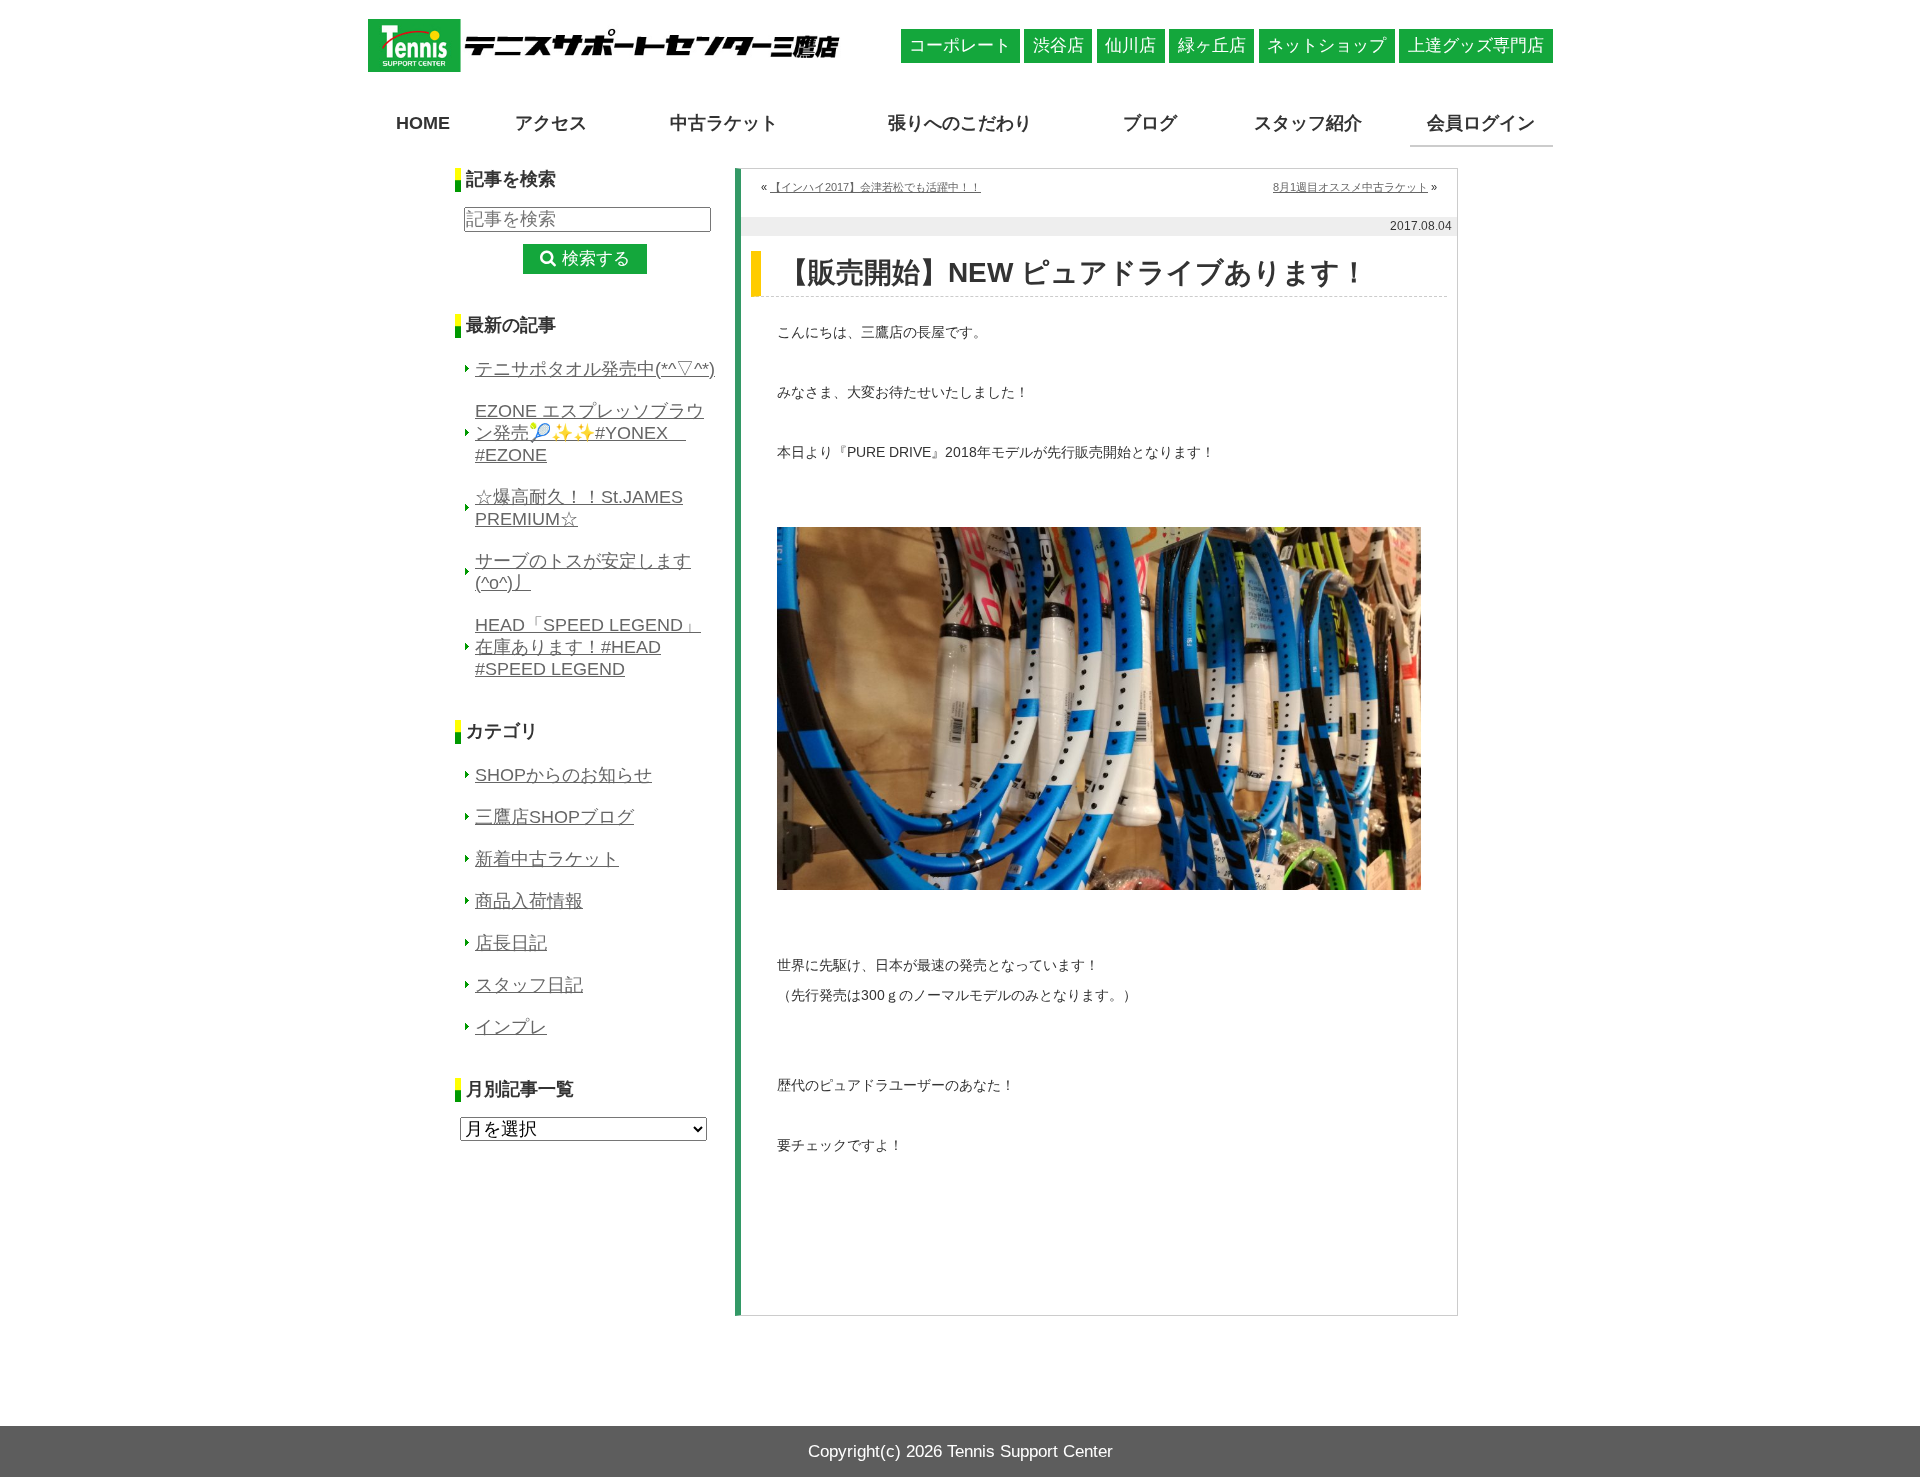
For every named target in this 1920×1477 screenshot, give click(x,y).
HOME (423, 123)
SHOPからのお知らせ (563, 775)
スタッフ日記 (529, 985)
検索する (596, 258)
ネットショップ (1326, 45)
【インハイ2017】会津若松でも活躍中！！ (875, 187)
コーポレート (960, 45)
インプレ (511, 1027)
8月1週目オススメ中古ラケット (1350, 187)
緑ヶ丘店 (1212, 45)
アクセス (551, 123)
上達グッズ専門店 (1476, 45)
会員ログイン (1481, 123)
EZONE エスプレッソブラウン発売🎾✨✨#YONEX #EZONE (589, 433)
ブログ (1150, 123)
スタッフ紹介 (1308, 123)
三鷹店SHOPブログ (554, 817)
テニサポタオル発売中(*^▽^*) (595, 369)
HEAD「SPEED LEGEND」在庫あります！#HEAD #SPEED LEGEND (588, 647)
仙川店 (1130, 45)
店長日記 (511, 943)
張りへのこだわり (960, 123)
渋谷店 (1058, 45)
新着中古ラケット (547, 859)
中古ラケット (724, 123)
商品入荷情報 (529, 901)
